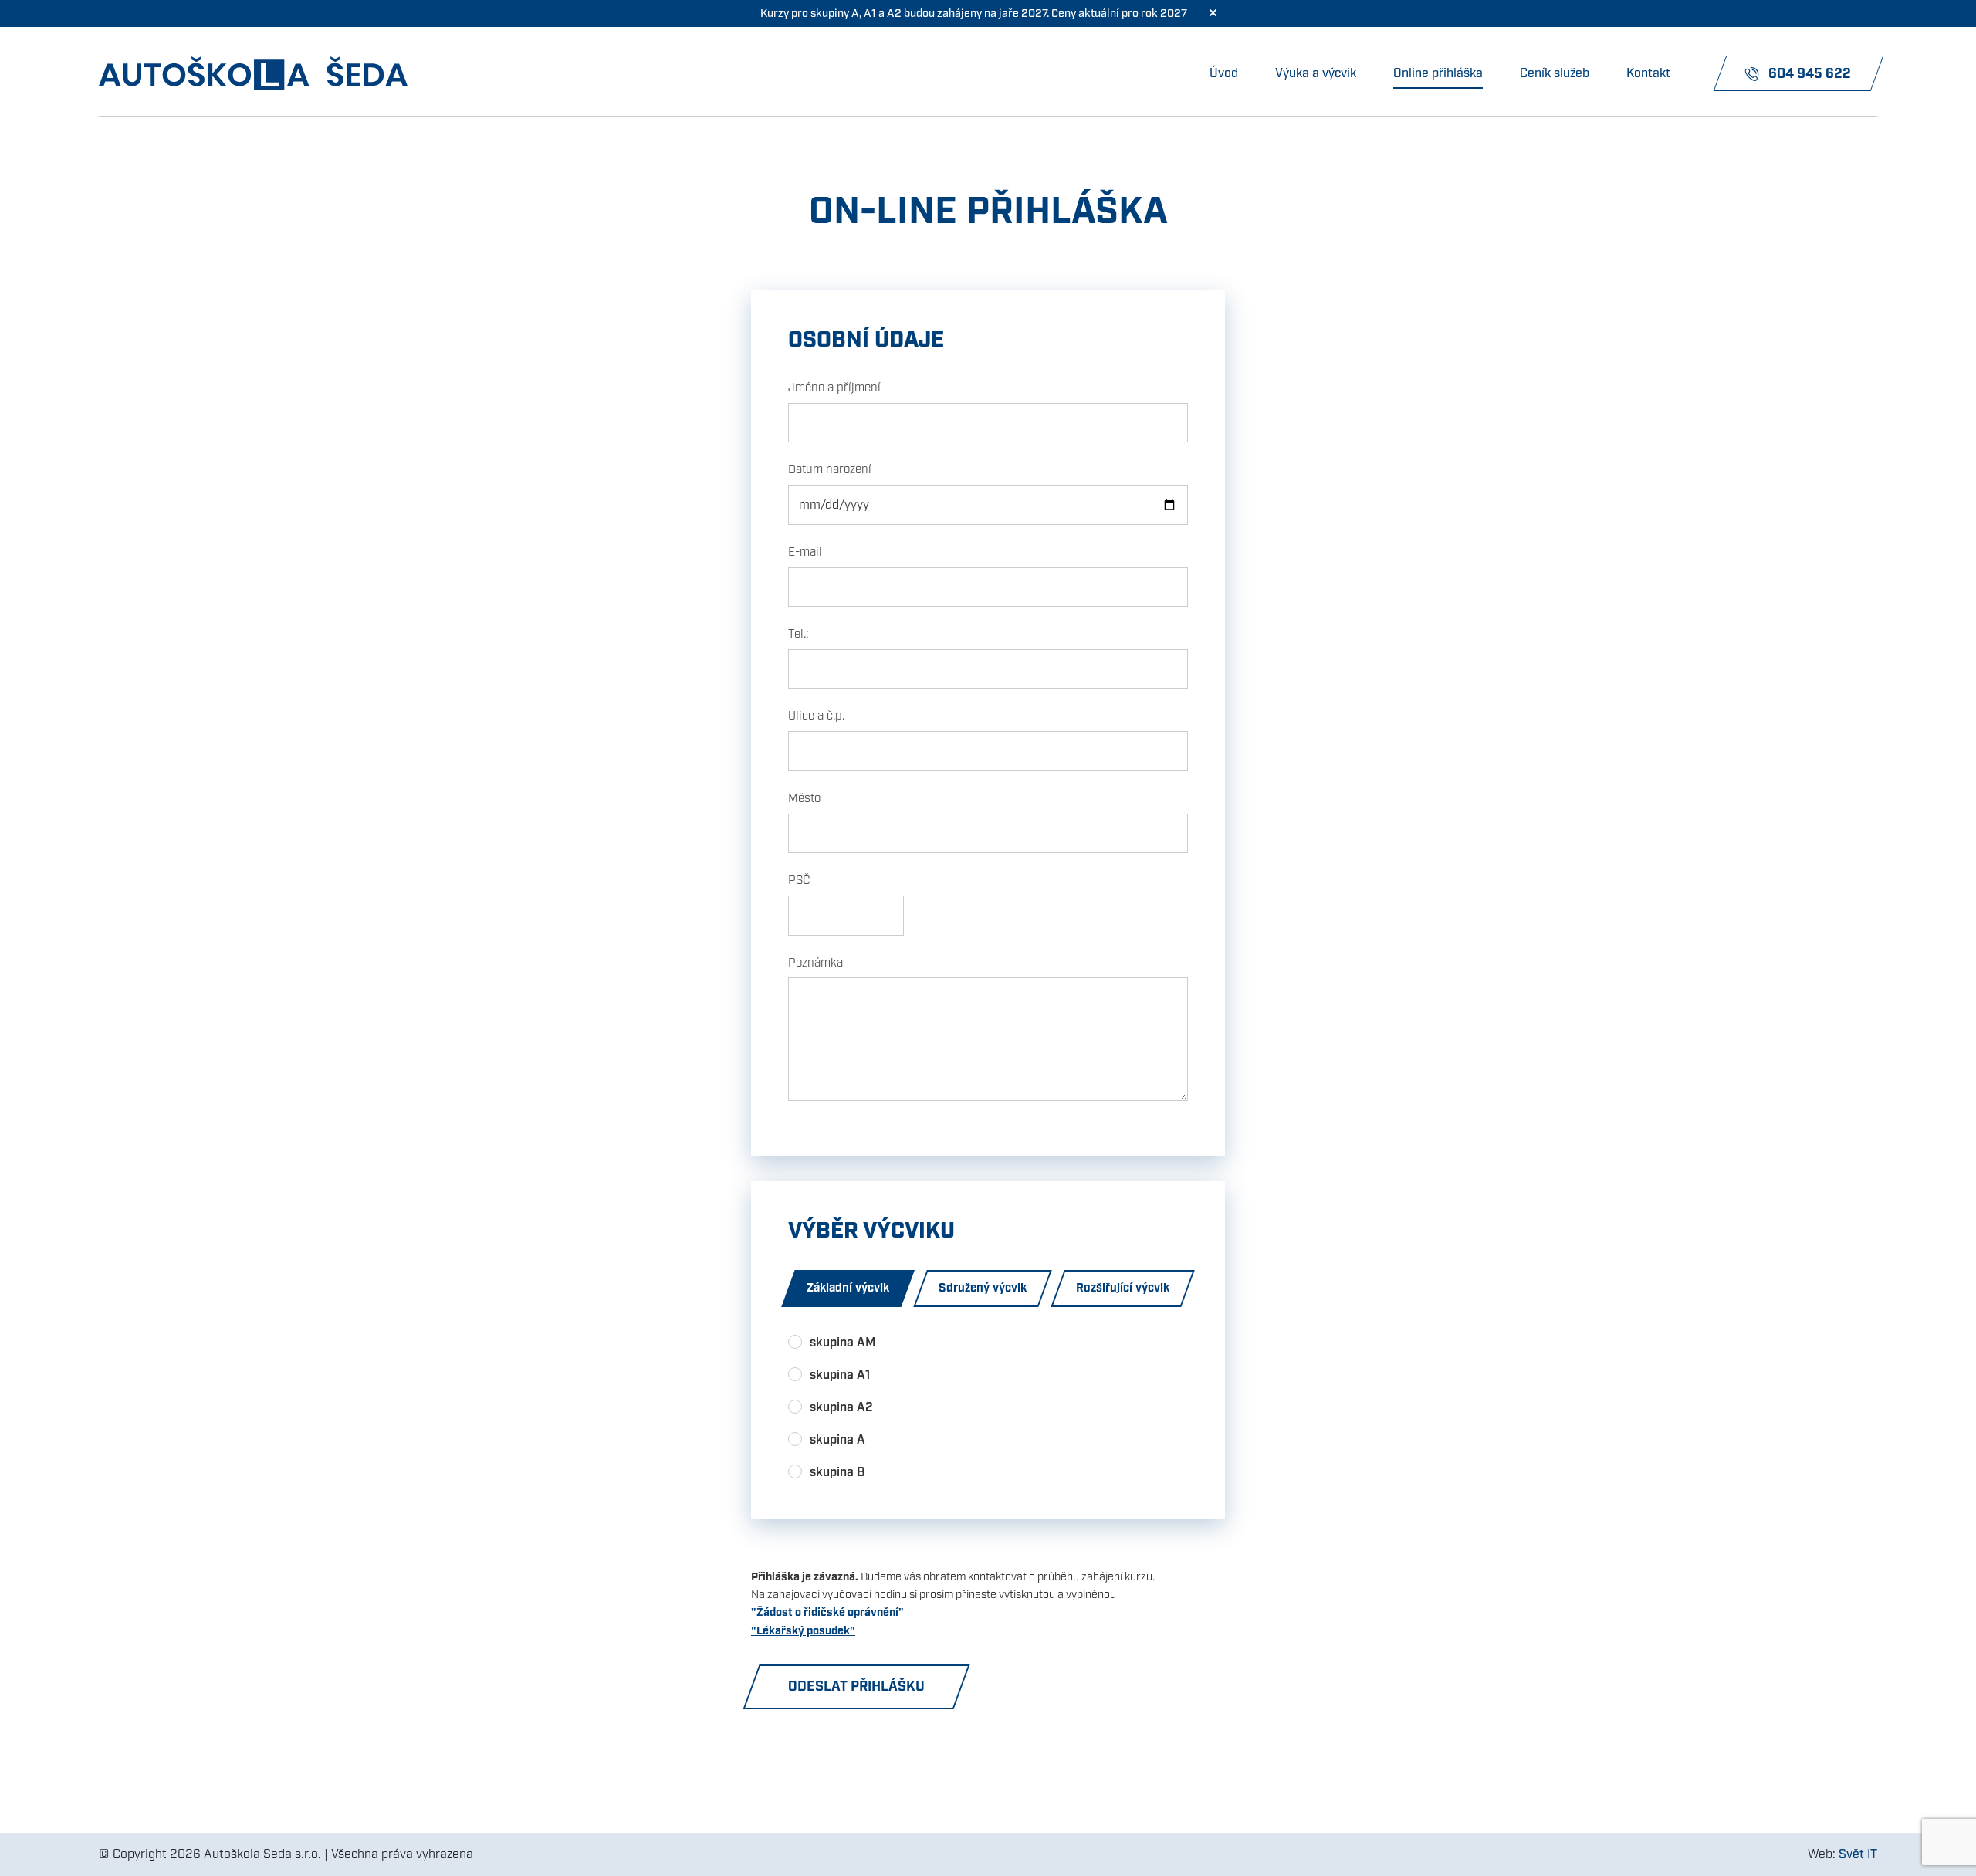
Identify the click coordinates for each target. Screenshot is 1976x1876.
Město (804, 798)
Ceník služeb (1555, 73)
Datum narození (830, 469)
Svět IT (1858, 1854)
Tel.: (798, 634)
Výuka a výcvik (1316, 73)
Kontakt (1648, 73)
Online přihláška (1438, 73)
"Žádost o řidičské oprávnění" (827, 1612)
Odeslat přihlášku (856, 1686)
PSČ (799, 880)
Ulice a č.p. (816, 716)
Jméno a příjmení (834, 388)
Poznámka (815, 963)
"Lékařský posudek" (803, 1631)
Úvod (1224, 73)
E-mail (805, 552)
